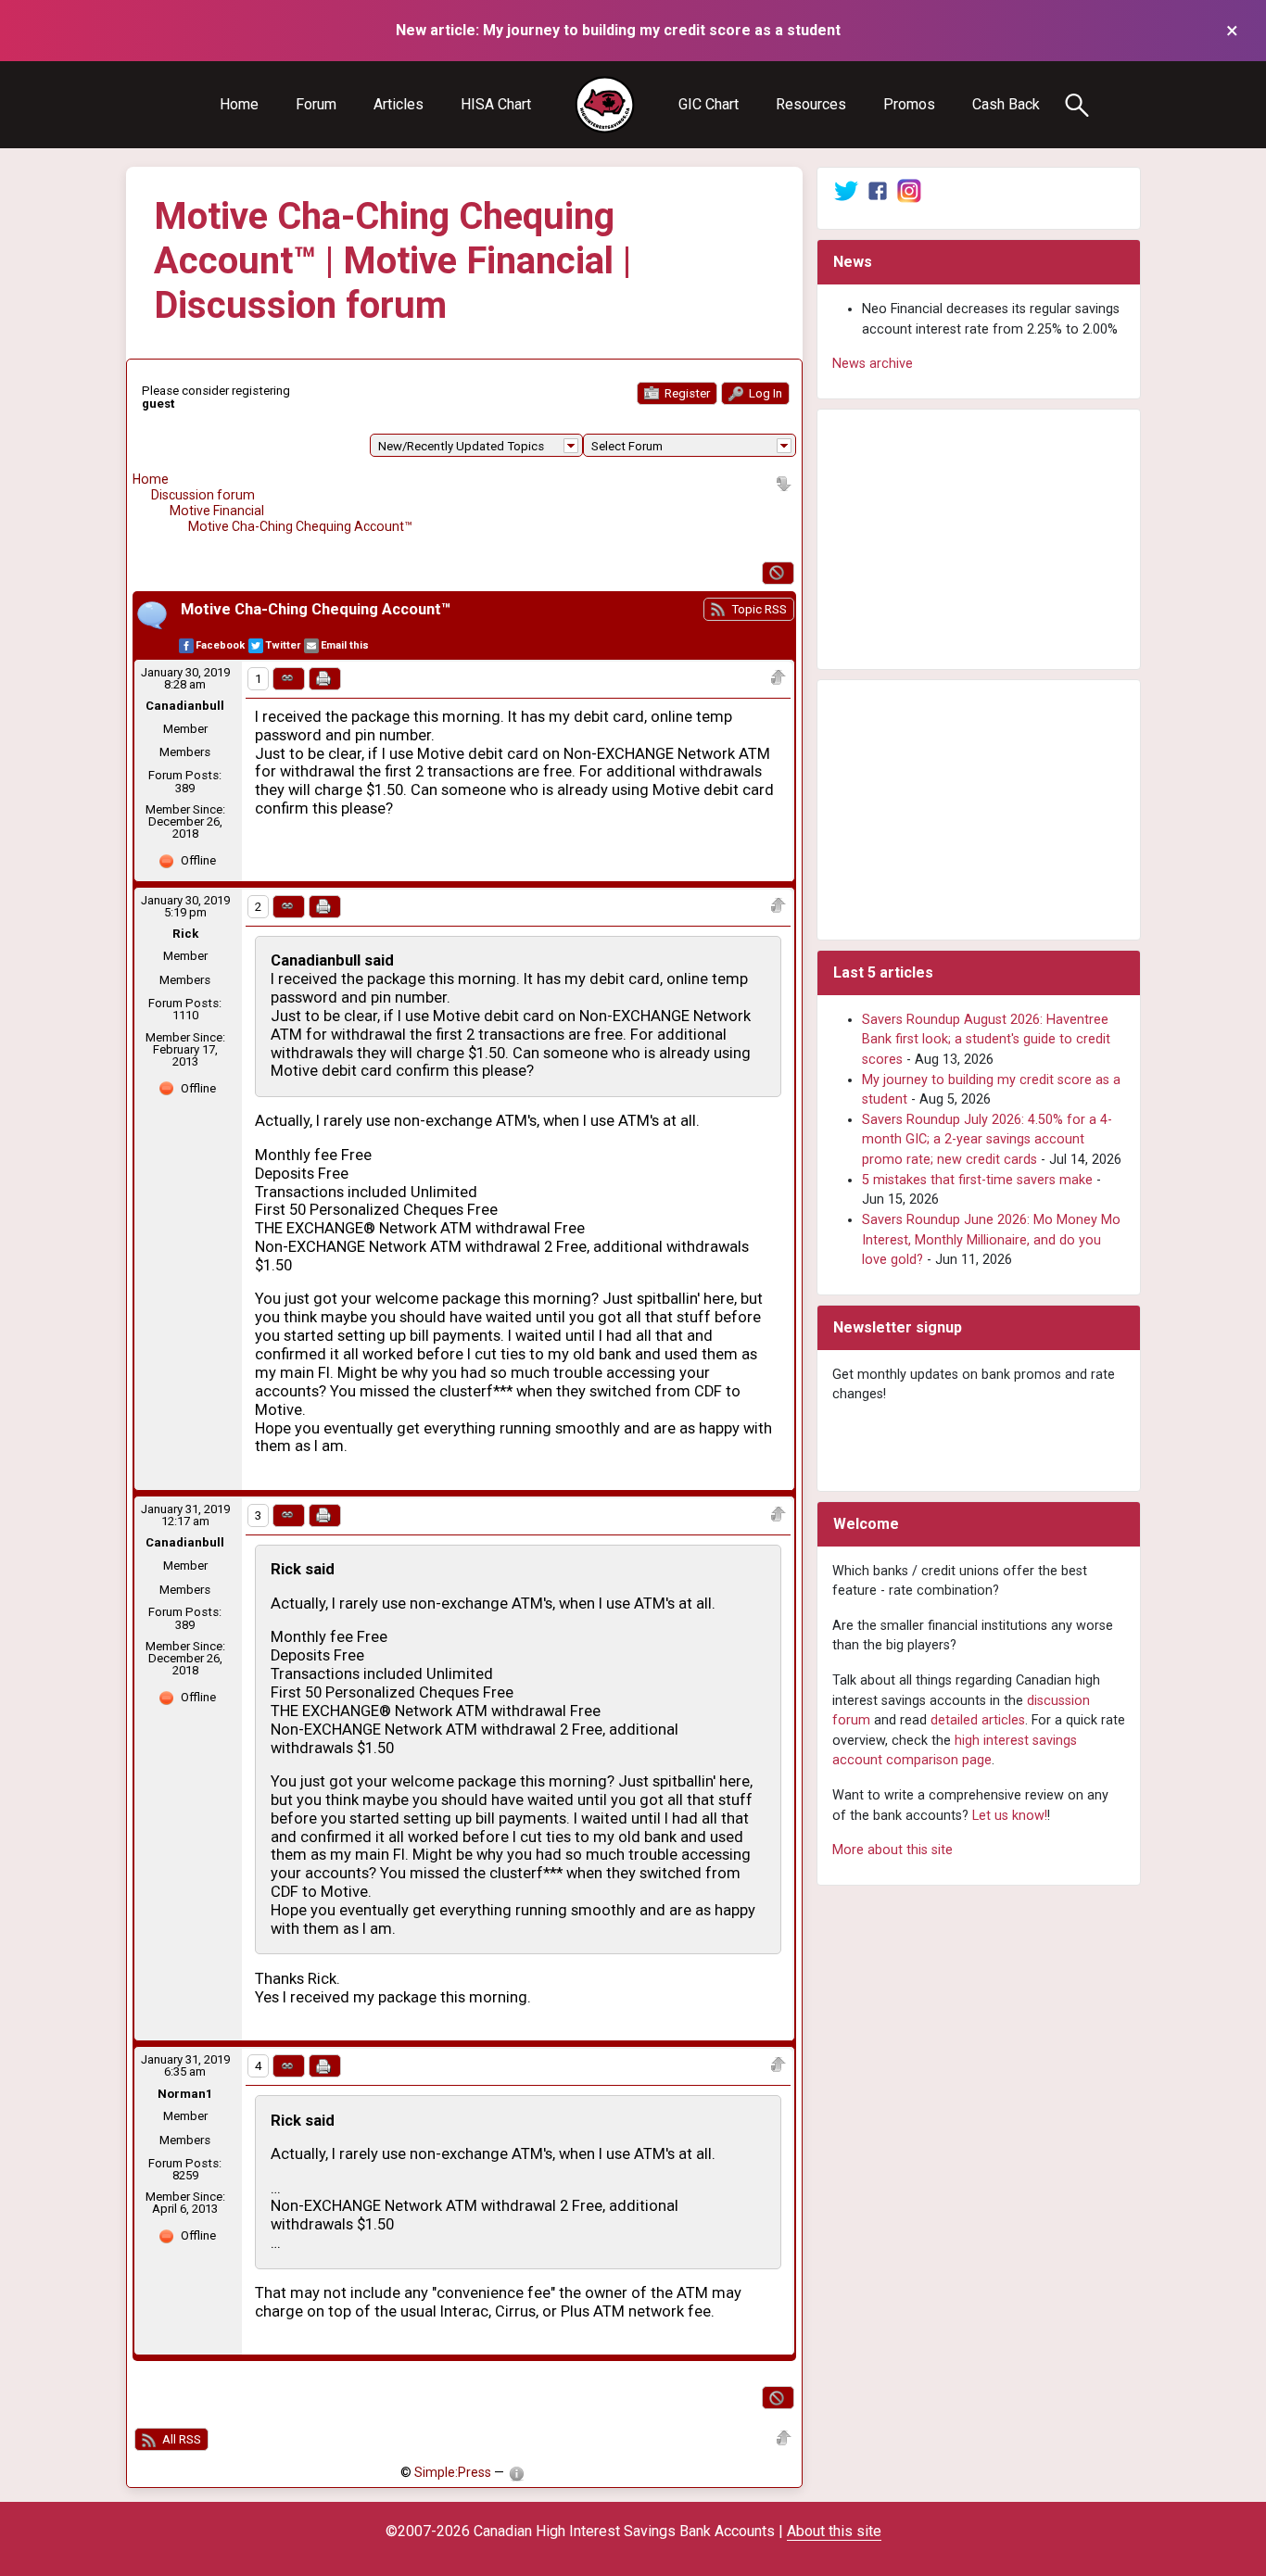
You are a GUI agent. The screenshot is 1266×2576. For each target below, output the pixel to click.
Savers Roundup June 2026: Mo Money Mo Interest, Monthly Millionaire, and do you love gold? (991, 1240)
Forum (316, 104)
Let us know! (1010, 1816)
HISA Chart (496, 104)
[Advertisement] (979, 539)
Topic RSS (758, 609)
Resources (811, 104)
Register (686, 393)
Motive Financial (217, 511)
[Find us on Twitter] (846, 190)
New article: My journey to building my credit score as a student (618, 30)
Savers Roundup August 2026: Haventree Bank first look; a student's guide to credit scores (986, 1040)
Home (239, 104)
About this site (834, 2531)
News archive (873, 364)
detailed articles (978, 1720)
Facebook (220, 645)
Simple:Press (453, 2472)
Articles (399, 104)
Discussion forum (203, 495)
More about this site (893, 1850)
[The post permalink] (289, 679)
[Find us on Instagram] (909, 190)
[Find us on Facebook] (878, 190)
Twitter (283, 645)
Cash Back (1006, 104)
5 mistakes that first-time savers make (977, 1180)
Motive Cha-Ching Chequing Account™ (300, 526)
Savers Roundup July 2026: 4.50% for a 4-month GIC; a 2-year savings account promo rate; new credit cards (987, 1140)
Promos (909, 104)
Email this (345, 645)
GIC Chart (709, 104)
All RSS (180, 2439)
